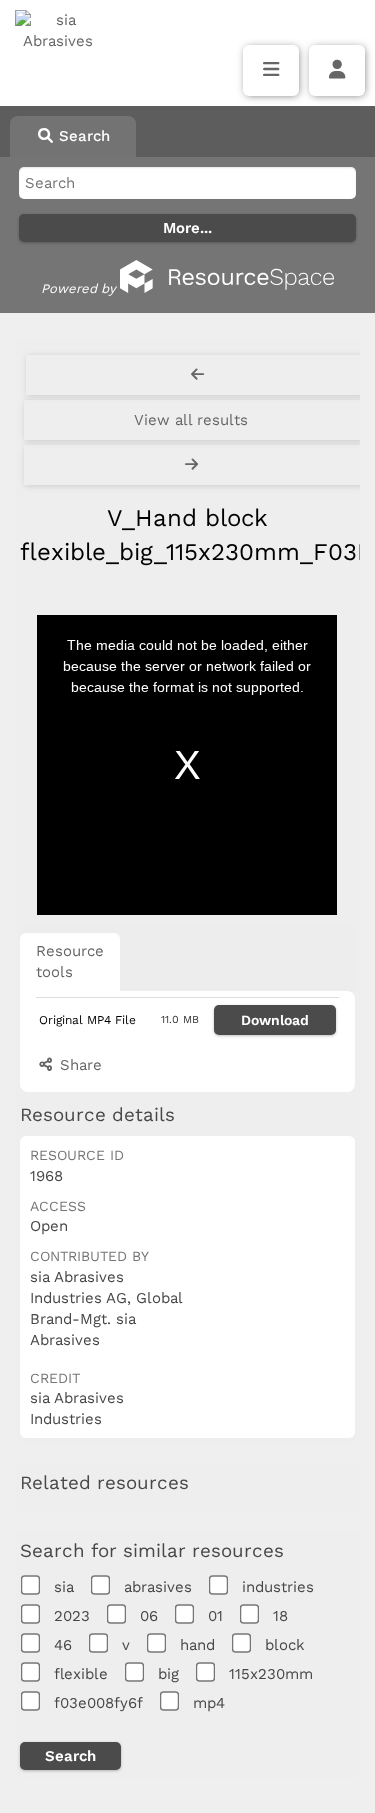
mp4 (209, 1703)
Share (78, 1065)
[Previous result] (197, 375)
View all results (191, 420)
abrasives (158, 1587)
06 (149, 1616)
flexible (81, 1674)
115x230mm (271, 1674)
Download (275, 1020)
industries (278, 1587)
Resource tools (70, 961)
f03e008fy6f (98, 1703)
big (168, 1674)
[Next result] (193, 465)
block (285, 1645)
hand (197, 1645)
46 (63, 1645)
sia (64, 1587)
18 (280, 1616)
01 (215, 1616)
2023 (72, 1616)
